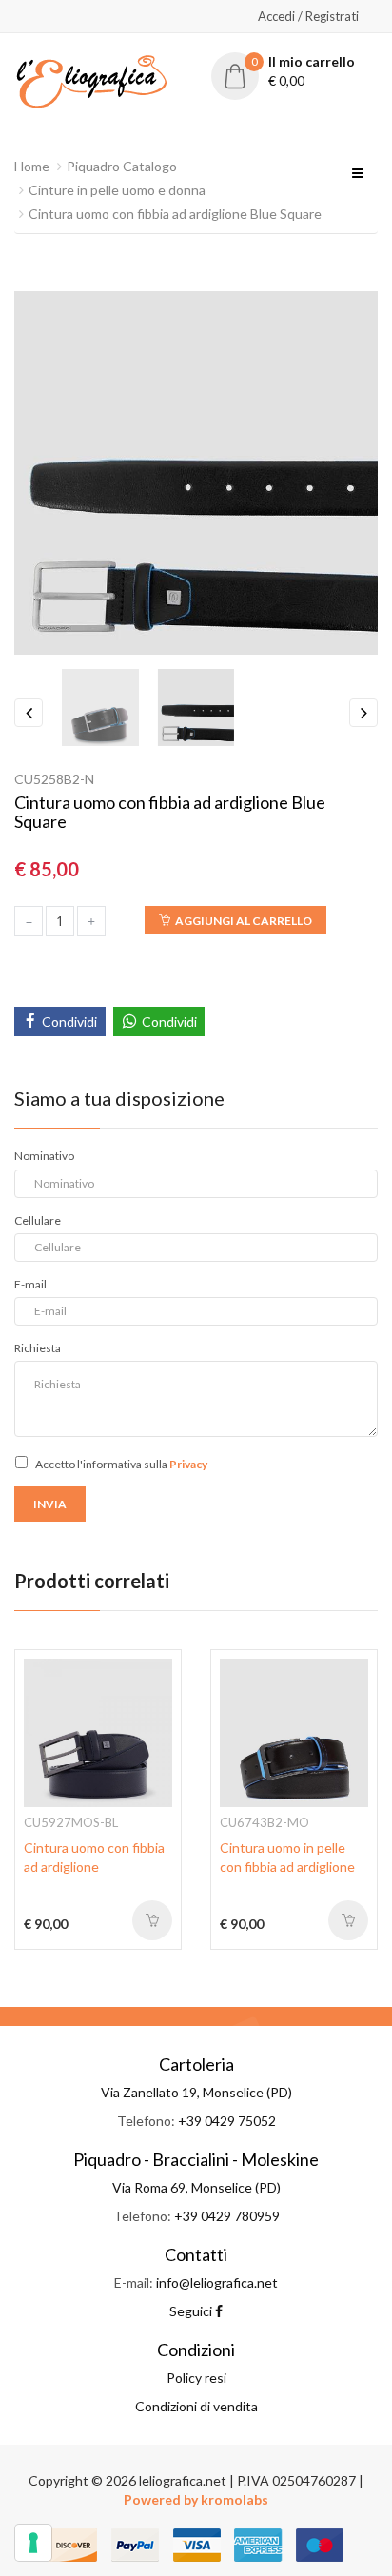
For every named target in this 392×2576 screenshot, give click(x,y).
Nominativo (44, 1156)
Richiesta (38, 1348)
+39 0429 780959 (227, 2216)
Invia (50, 1504)
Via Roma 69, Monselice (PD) (196, 2187)
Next (363, 713)
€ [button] (304, 71)
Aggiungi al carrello (244, 921)
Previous (29, 713)
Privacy (188, 1464)
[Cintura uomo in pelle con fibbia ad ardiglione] (294, 1731)
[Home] (91, 79)
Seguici (192, 2311)
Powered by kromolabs (196, 2499)
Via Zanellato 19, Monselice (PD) (196, 2092)
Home (32, 166)
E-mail (30, 1284)
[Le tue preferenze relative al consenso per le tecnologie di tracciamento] (33, 2543)
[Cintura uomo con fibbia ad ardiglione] (98, 1731)
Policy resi (196, 2378)
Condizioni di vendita (196, 2406)
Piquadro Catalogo (122, 166)
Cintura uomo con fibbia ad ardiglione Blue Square (175, 214)
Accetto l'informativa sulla (121, 1464)
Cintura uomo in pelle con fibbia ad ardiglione (287, 1857)
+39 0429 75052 (227, 2121)
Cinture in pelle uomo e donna (117, 190)
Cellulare (38, 1220)
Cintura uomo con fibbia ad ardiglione (94, 1857)
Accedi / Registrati (308, 16)
